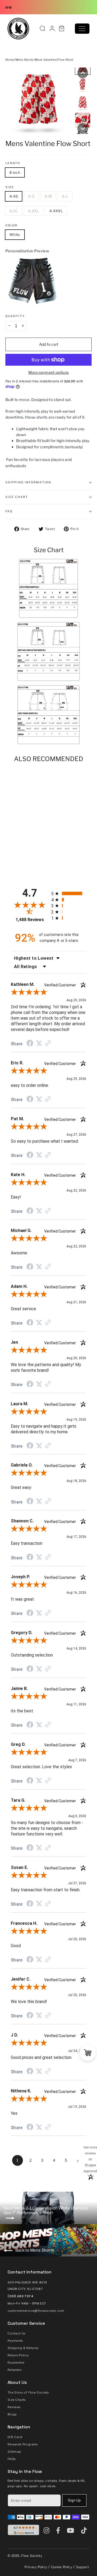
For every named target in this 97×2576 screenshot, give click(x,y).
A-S (31, 196)
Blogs (12, 2414)
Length (13, 163)
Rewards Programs (23, 2444)
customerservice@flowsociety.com (36, 2311)
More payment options (49, 372)
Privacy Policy (36, 2567)
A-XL (14, 211)
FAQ (9, 511)
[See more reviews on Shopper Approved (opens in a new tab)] (48, 1044)
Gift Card (15, 2437)
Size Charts (17, 2400)
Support (82, 2567)
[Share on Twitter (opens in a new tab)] (39, 1043)
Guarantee (16, 2363)
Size (10, 187)
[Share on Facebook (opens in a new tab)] (30, 1044)
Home (10, 60)
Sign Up (74, 2500)
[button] (83, 73)
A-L (65, 196)
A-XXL (34, 211)
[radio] (69, 893)
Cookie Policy (62, 2567)
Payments (15, 2341)
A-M (48, 196)
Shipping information (28, 482)
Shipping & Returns (23, 2348)
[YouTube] (72, 2530)
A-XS (14, 196)
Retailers (15, 2370)
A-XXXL (56, 211)
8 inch (15, 172)
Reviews (14, 2407)
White (15, 235)
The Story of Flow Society (28, 2392)
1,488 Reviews (30, 920)
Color (12, 226)
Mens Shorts (25, 60)
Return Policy (18, 2355)
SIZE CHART (17, 497)
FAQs (12, 2459)
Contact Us (17, 2333)
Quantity (15, 316)
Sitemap (14, 2452)
